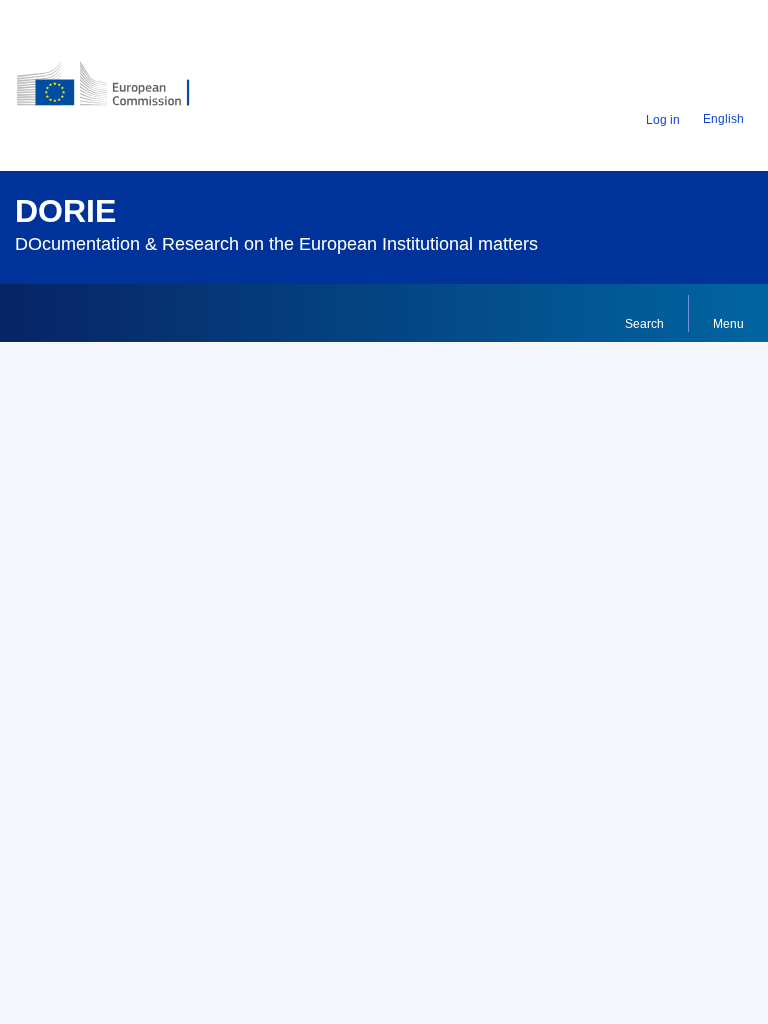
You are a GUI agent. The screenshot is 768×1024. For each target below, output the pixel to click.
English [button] (723, 119)
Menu (728, 324)
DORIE (65, 211)
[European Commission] (137, 91)
